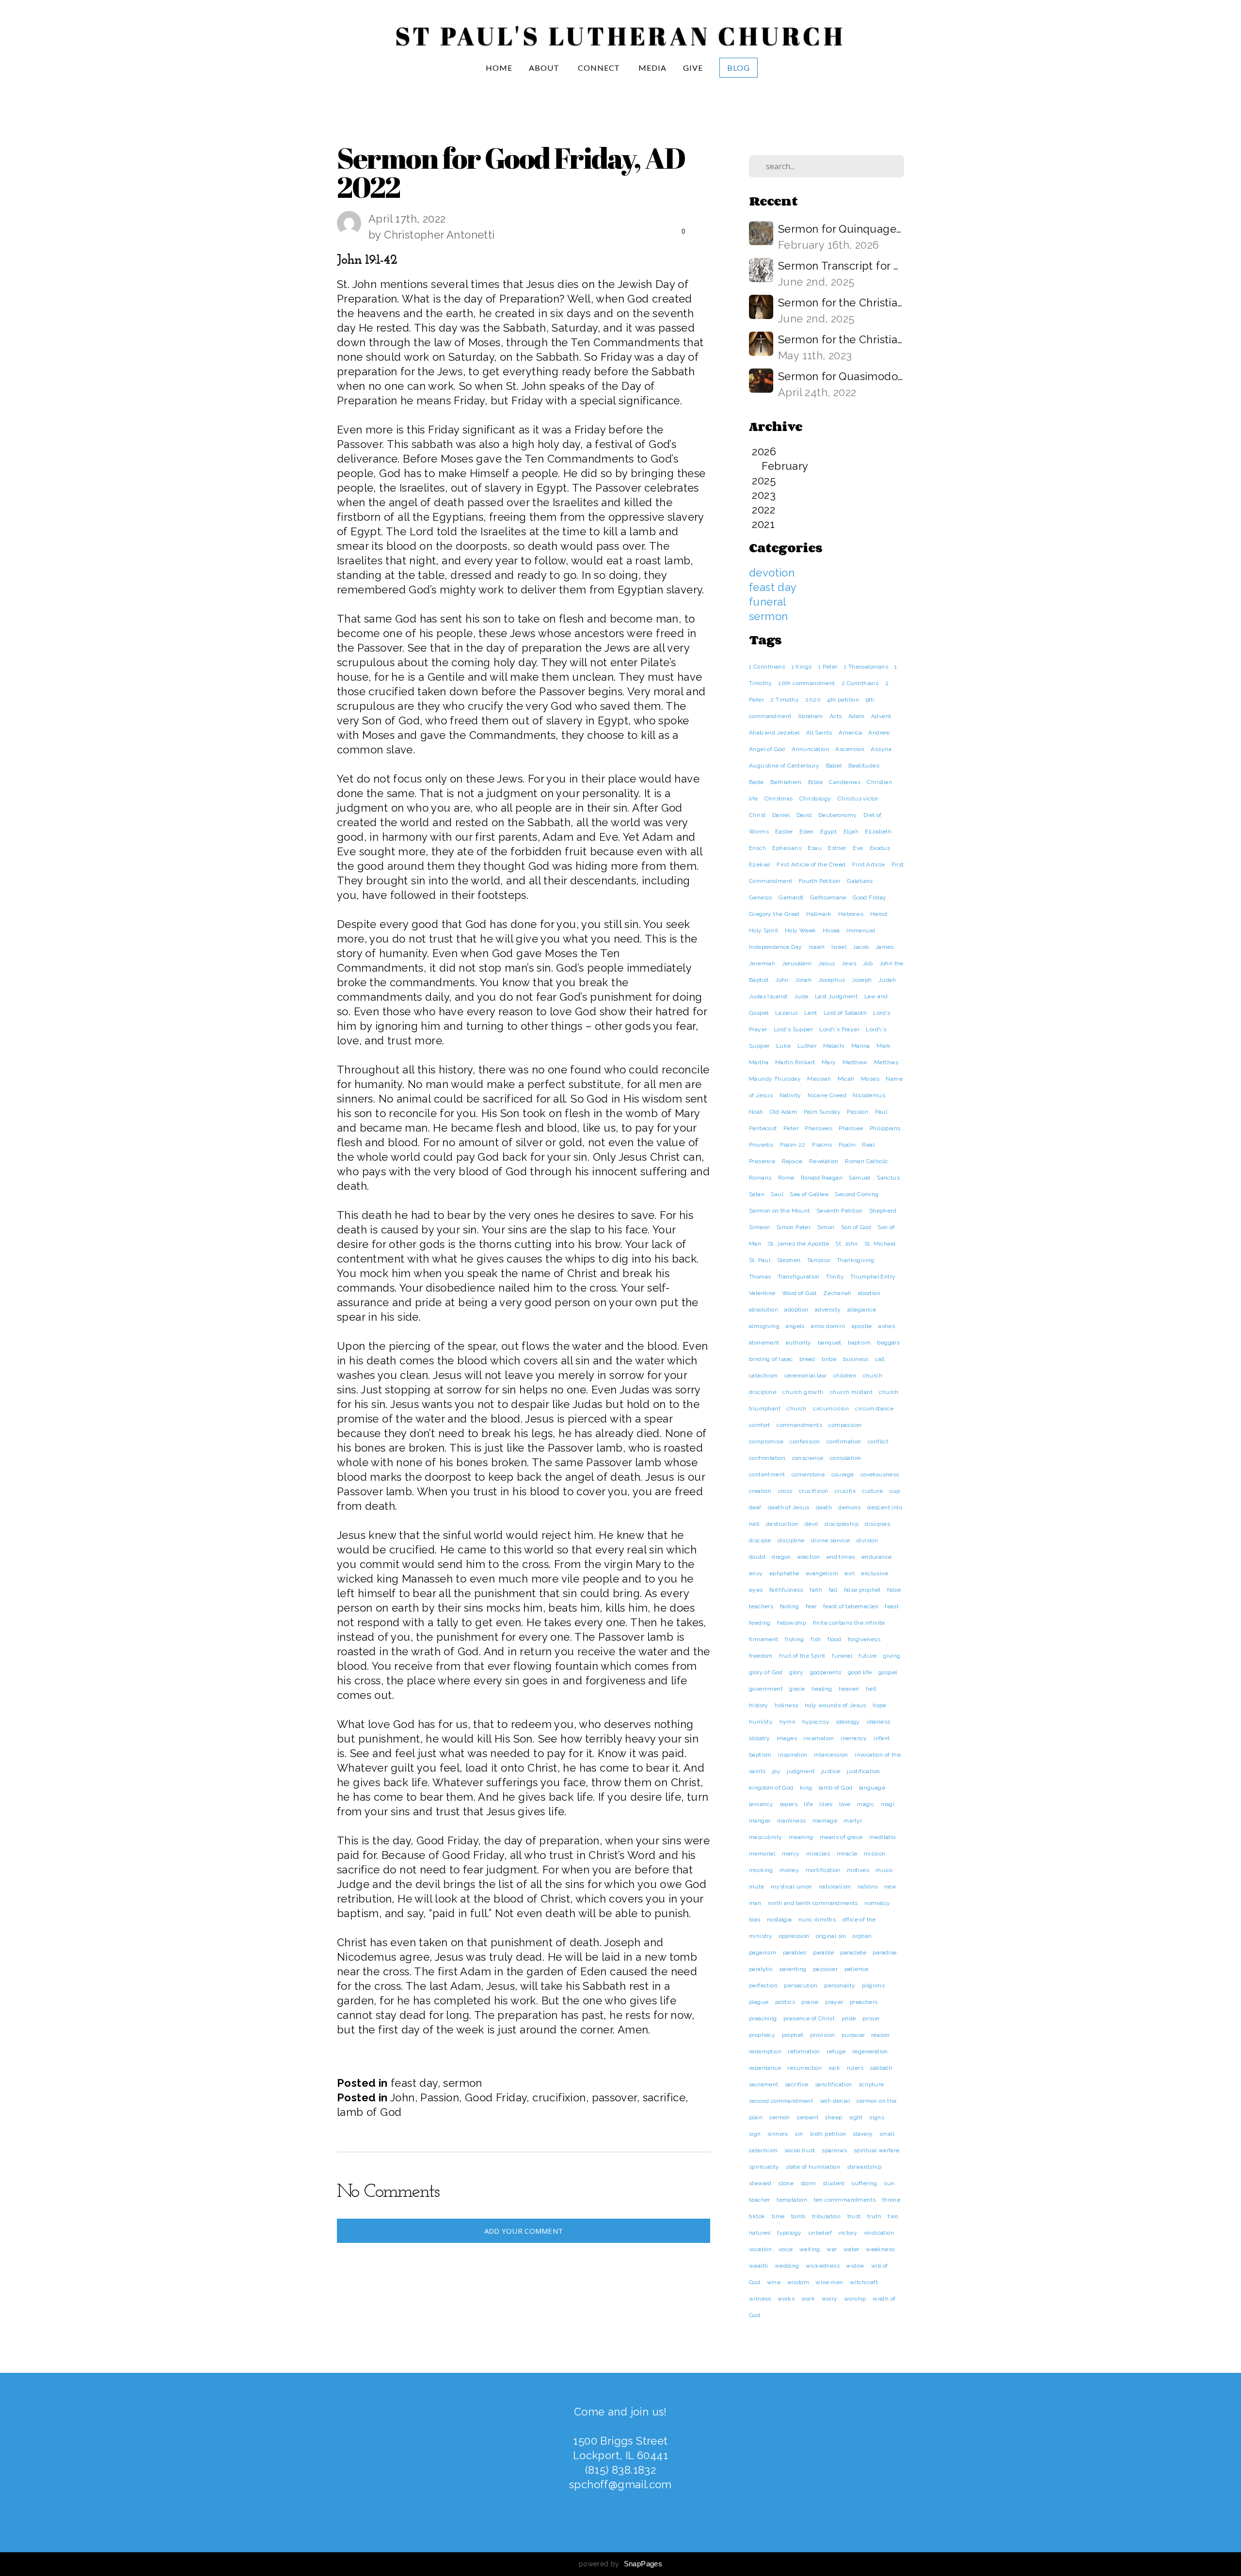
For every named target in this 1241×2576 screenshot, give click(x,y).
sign (755, 2134)
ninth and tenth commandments (813, 1903)
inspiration (793, 1755)
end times (841, 1557)
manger (760, 1821)
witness (760, 2299)
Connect (600, 68)
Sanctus (888, 1178)
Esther (837, 848)
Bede (756, 782)
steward (760, 2183)
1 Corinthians (767, 667)
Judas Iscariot (768, 996)
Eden (807, 832)
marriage (825, 1821)
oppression (794, 1936)
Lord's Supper (793, 1029)
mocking (761, 1870)
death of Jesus (789, 1507)
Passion (440, 2097)
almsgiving (764, 1326)
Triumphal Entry (873, 1277)
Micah (846, 1079)
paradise (884, 1952)
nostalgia (780, 1920)
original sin (831, 1936)
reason (880, 2035)
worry (830, 2299)
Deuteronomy (837, 815)
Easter (784, 832)
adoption (796, 1310)
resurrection (804, 2068)
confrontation (767, 1458)
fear (811, 1606)
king (806, 1788)
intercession (831, 1755)
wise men (829, 2282)
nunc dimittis (817, 1920)
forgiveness (864, 1639)
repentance (765, 2068)
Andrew (879, 733)
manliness (792, 1821)
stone (786, 2183)
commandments (799, 1425)
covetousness (880, 1474)
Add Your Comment (524, 2231)
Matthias (886, 1062)
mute (757, 1887)
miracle (847, 1854)
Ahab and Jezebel (774, 733)
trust (854, 2216)
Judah (887, 980)
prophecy (762, 2035)
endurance (877, 1557)
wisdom (798, 2282)
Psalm (847, 1145)
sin (799, 2134)
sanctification (834, 2084)
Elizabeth (878, 832)
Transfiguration (799, 1277)
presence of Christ (809, 2018)
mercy (791, 1854)
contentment (767, 1474)
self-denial (835, 2101)
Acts (836, 716)
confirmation (844, 1441)
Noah (756, 1112)
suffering (864, 2183)
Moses (870, 1079)
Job (868, 963)
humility (761, 1722)
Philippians (885, 1128)
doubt (757, 1557)
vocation (760, 2249)
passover (614, 2097)
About (545, 68)
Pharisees (819, 1128)
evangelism (822, 1573)
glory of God (766, 1672)
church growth (803, 1392)
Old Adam (783, 1112)
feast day (414, 2083)
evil (850, 1573)
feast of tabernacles (851, 1606)
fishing (795, 1639)
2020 (813, 700)
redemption (765, 2051)
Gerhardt (791, 897)
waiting (810, 2249)
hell (871, 1689)
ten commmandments (845, 2200)
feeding (760, 1623)
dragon (781, 1557)
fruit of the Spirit (802, 1656)
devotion (772, 573)
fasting (790, 1606)
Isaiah (817, 947)
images (787, 1738)
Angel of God (767, 749)
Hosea (831, 930)
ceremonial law (806, 1376)
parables (795, 1952)
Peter (791, 1128)
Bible (815, 782)
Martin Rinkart (795, 1062)
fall (833, 1590)
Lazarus (787, 1013)
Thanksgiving (856, 1260)
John (403, 2097)
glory (796, 1672)
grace (797, 1689)
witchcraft (864, 2282)
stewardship (864, 2167)
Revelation (824, 1161)
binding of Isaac (771, 1359)
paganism (763, 1952)
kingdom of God (771, 1788)
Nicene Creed (827, 1095)
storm (808, 2183)
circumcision (831, 1408)
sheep (833, 2117)
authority (799, 1343)
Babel (834, 766)
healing (822, 1689)
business (856, 1359)
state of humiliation (813, 2167)
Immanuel (861, 930)
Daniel (781, 815)
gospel (888, 1672)
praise (810, 2002)
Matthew (855, 1062)
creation (760, 1491)
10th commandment (807, 683)
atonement (764, 1343)
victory (848, 2233)
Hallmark (819, 914)
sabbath (881, 2068)
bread (807, 1359)
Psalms (822, 1145)
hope (880, 1705)
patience (857, 1969)
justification (863, 1771)
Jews (849, 963)
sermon (462, 2083)
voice (786, 2249)
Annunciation (810, 749)
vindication (879, 2233)
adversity (828, 1310)
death (824, 1507)
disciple (760, 1540)
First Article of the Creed (811, 864)
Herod (879, 914)
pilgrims (873, 1985)
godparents (826, 1672)
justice (831, 1771)
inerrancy (854, 1738)
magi (888, 1804)
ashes (887, 1326)
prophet (793, 2035)
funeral (768, 602)
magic (866, 1804)
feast (892, 1606)
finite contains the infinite (849, 1623)
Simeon (759, 1227)
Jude (801, 996)
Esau (815, 848)
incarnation (819, 1738)
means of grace (841, 1837)
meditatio (883, 1837)
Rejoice (792, 1161)
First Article (868, 864)
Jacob (861, 947)
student (834, 2183)
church (796, 1408)
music (884, 1870)
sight (856, 2117)
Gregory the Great (774, 914)
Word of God (799, 1293)
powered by (620, 2564)
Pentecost (763, 1128)
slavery (863, 2134)
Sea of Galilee (809, 1194)
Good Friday (496, 2097)
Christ (757, 815)
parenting (793, 1969)
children (845, 1376)
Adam (857, 716)
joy (776, 1771)
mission (875, 1854)
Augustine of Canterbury (784, 766)
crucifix (845, 1491)
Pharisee (851, 1128)
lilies (826, 1804)
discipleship (842, 1524)
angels (795, 1326)
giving (892, 1656)
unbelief (820, 2233)
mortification (823, 1870)
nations (868, 1887)
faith (816, 1590)
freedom (761, 1656)
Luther (807, 1046)
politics (785, 2002)
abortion (869, 1293)
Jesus (827, 963)
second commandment (781, 2101)
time (778, 2216)
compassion (845, 1425)
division (867, 1540)
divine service (831, 1540)
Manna (861, 1046)
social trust (800, 2150)
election (809, 1557)
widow (855, 2266)
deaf (755, 1507)
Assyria (881, 749)
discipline (791, 1540)
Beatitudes (864, 766)
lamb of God (369, 2112)
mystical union (792, 1887)
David (804, 815)
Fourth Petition (820, 881)
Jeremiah (762, 963)
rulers (855, 2068)
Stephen (789, 1260)
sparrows (834, 2150)
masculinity (765, 1837)
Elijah (851, 832)
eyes (756, 1590)
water (851, 2249)
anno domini (828, 1326)
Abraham (811, 716)
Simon (826, 1227)
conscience (808, 1458)
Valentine (762, 1293)
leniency (761, 1804)
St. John (846, 1244)
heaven (849, 1689)
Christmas (779, 799)
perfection (763, 1985)
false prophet (862, 1590)
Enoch (757, 848)
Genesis (761, 897)
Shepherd (883, 1211)
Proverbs (761, 1145)
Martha (759, 1062)
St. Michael (880, 1244)
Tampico (819, 1260)
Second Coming (857, 1194)
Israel (839, 947)
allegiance (862, 1310)
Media (652, 68)
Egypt (828, 832)
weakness (880, 2249)
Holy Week (801, 930)
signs (877, 2117)
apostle (862, 1326)
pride (849, 2018)
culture (872, 1491)
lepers (789, 1804)
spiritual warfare (877, 2150)
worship (855, 2299)
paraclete (853, 1952)
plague (759, 2002)
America (850, 733)
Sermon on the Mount (780, 1211)
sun (889, 2183)
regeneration (870, 2051)
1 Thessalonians (866, 667)
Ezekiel (760, 864)
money (789, 1870)
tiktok (757, 2216)
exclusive (875, 1573)
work (808, 2299)
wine (774, 2282)
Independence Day (775, 947)
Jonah (803, 980)
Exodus (880, 848)
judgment (801, 1771)
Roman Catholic (867, 1161)
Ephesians (787, 848)
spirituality (764, 2167)
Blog (739, 68)
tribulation (826, 2216)
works (786, 2299)
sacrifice (664, 2097)
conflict (878, 1441)
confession (805, 1441)
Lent (811, 1013)
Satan (757, 1194)
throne (891, 2200)
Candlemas (845, 782)
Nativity (790, 1095)
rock (835, 2068)
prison (871, 2018)
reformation (804, 2051)
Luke (784, 1046)
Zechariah (837, 1293)
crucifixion (559, 2097)
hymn (788, 1722)
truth (874, 2216)
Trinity (835, 1277)
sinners (778, 2134)
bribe (829, 1359)
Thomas (760, 1277)
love (845, 1804)
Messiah (819, 1079)
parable (823, 1952)
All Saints (819, 733)
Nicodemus (869, 1095)
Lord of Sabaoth (845, 1013)
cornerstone (808, 1474)
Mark (884, 1046)
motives (858, 1870)
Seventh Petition (839, 1211)
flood (834, 1639)
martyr (853, 1821)
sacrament (764, 2084)
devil (811, 1524)
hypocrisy (816, 1722)
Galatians (860, 881)
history (759, 1705)
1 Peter (828, 667)
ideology (848, 1722)
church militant (851, 1392)
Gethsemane (828, 897)
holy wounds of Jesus (835, 1705)
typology (789, 2233)
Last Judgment (836, 996)
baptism (859, 1343)
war (832, 2249)
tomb (798, 2216)
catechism (764, 1376)
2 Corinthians (860, 683)
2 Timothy (785, 700)
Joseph (862, 980)
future (867, 1656)
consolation (845, 1458)
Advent (881, 716)
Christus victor (858, 799)
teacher (760, 2200)
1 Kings (802, 667)
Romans (760, 1178)
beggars (888, 1343)
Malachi (834, 1046)
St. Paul (760, 1260)
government (766, 1689)
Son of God (856, 1227)
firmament (764, 1639)
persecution (801, 1985)
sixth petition (828, 2134)
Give (693, 68)
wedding (787, 2266)
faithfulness (786, 1590)
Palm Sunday (822, 1112)
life (808, 1804)
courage (843, 1474)
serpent (807, 2117)
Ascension (850, 749)
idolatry (759, 1738)
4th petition (843, 700)
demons (849, 1507)
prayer (834, 2002)
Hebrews (851, 914)
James (885, 947)
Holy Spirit (764, 930)
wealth (758, 2266)
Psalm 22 (793, 1145)
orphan (862, 1936)
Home (499, 68)
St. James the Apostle (798, 1244)
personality (840, 1985)
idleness (878, 1722)
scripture (871, 2084)
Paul (881, 1112)
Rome (786, 1178)
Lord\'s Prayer (839, 1029)
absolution (764, 1310)
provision (823, 2035)
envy (756, 1573)
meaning (801, 1837)
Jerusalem (797, 963)
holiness (786, 1705)
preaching (763, 2018)
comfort (760, 1425)
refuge (836, 2051)
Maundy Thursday (775, 1079)
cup (895, 1491)
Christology (815, 799)
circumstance (874, 1408)
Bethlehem (786, 782)
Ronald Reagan (822, 1178)
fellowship (792, 1623)
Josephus (832, 980)
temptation (792, 2200)
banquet (830, 1343)
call (880, 1359)
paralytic (761, 1969)
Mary (829, 1062)
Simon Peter (794, 1227)
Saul (777, 1194)
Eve (858, 848)
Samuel (859, 1178)
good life (860, 1672)
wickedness (823, 2266)
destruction (782, 1524)
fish (816, 1639)
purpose (853, 2035)
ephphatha (784, 1573)
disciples (877, 1524)
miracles (818, 1854)
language (872, 1788)
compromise (766, 1441)
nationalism (835, 1887)
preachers (864, 2002)
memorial (762, 1854)
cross (785, 1491)
